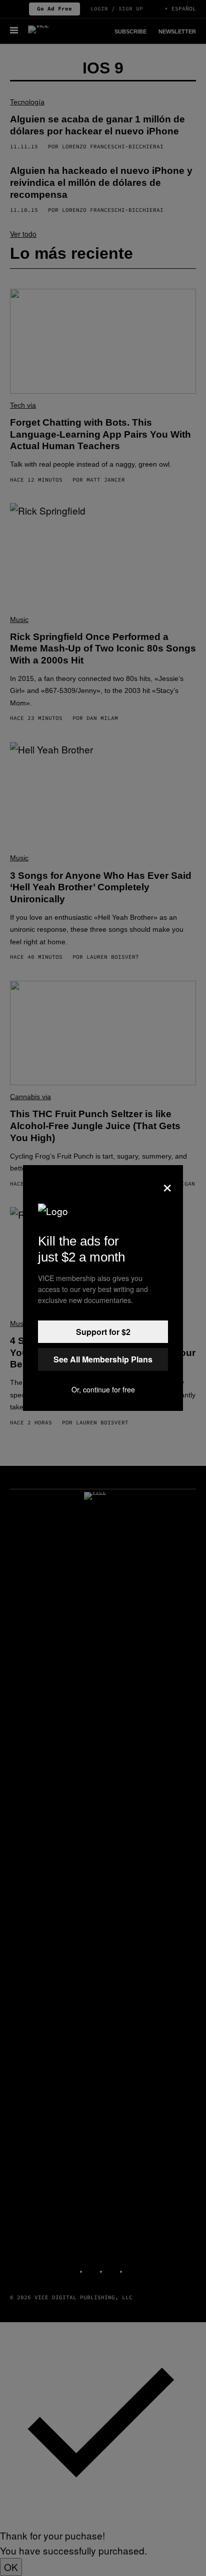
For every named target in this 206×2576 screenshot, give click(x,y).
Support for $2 (103, 1332)
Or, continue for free (103, 1389)
